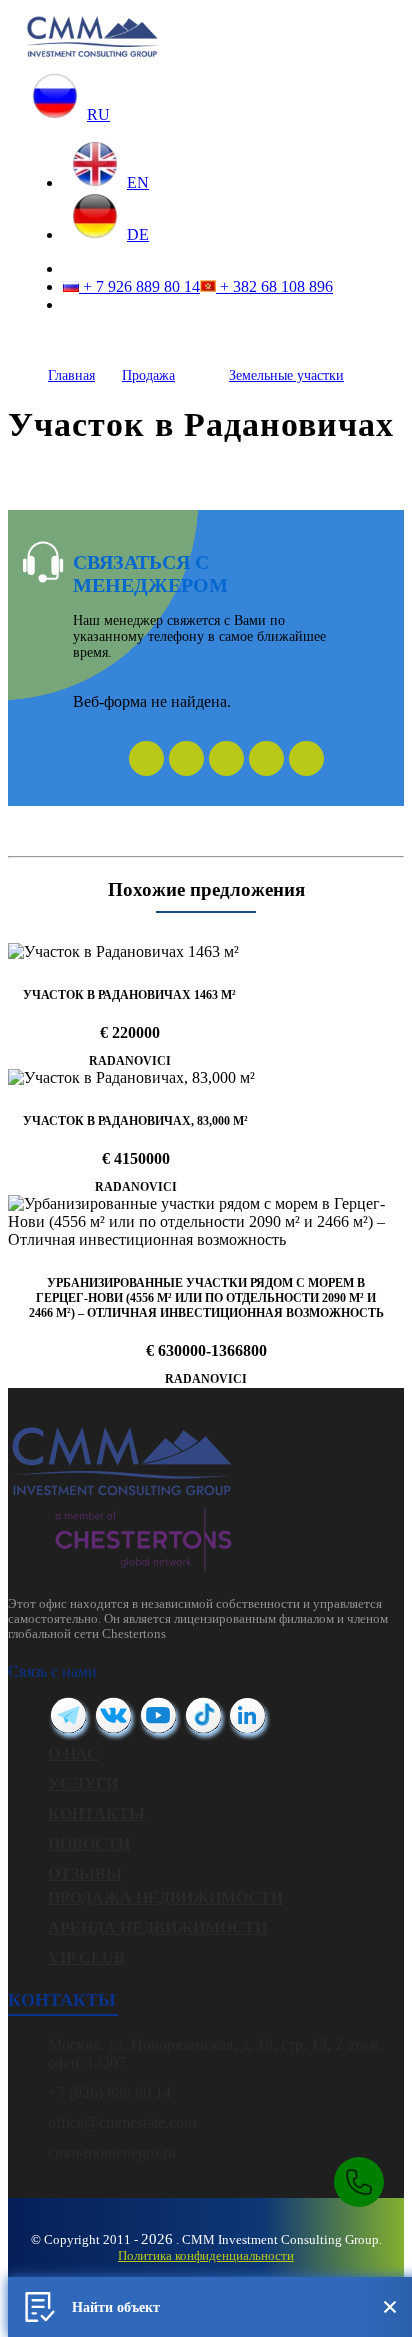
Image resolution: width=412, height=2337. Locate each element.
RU (98, 114)
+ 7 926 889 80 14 (139, 286)
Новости (89, 1843)
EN (138, 182)
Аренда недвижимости (157, 1927)
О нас (73, 1753)
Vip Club (86, 1957)
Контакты (96, 1813)
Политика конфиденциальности (206, 2255)
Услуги (83, 1783)
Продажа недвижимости (165, 1897)
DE (138, 234)
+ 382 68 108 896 (274, 286)
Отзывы (85, 1873)
